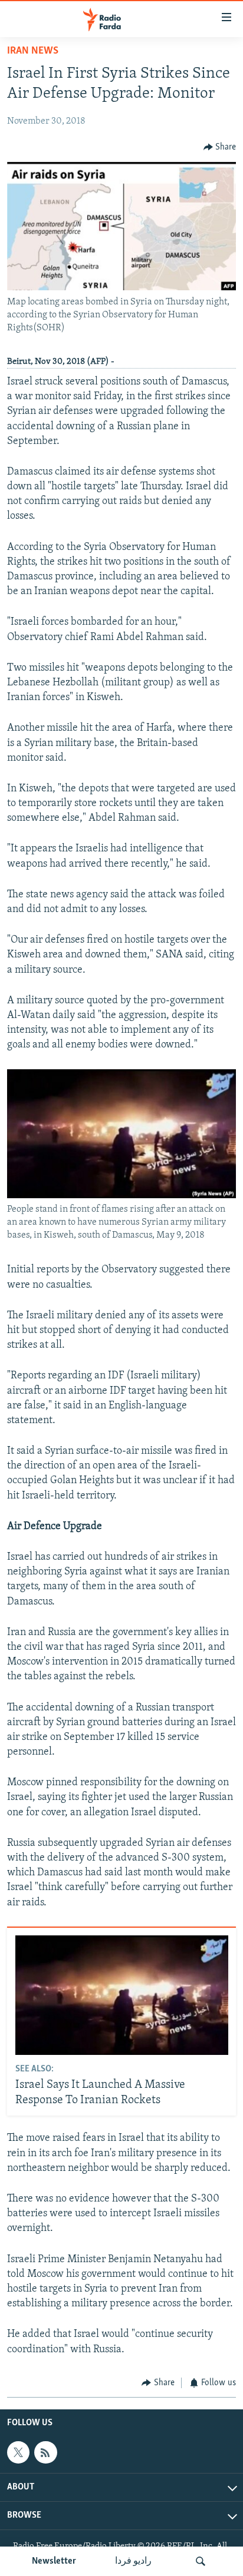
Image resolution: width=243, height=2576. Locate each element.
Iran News (33, 51)
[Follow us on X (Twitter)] (18, 2452)
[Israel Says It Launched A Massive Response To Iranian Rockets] (122, 1995)
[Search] (201, 2561)
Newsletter (54, 2561)
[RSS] (45, 2452)
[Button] (220, 147)
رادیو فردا (133, 2561)
